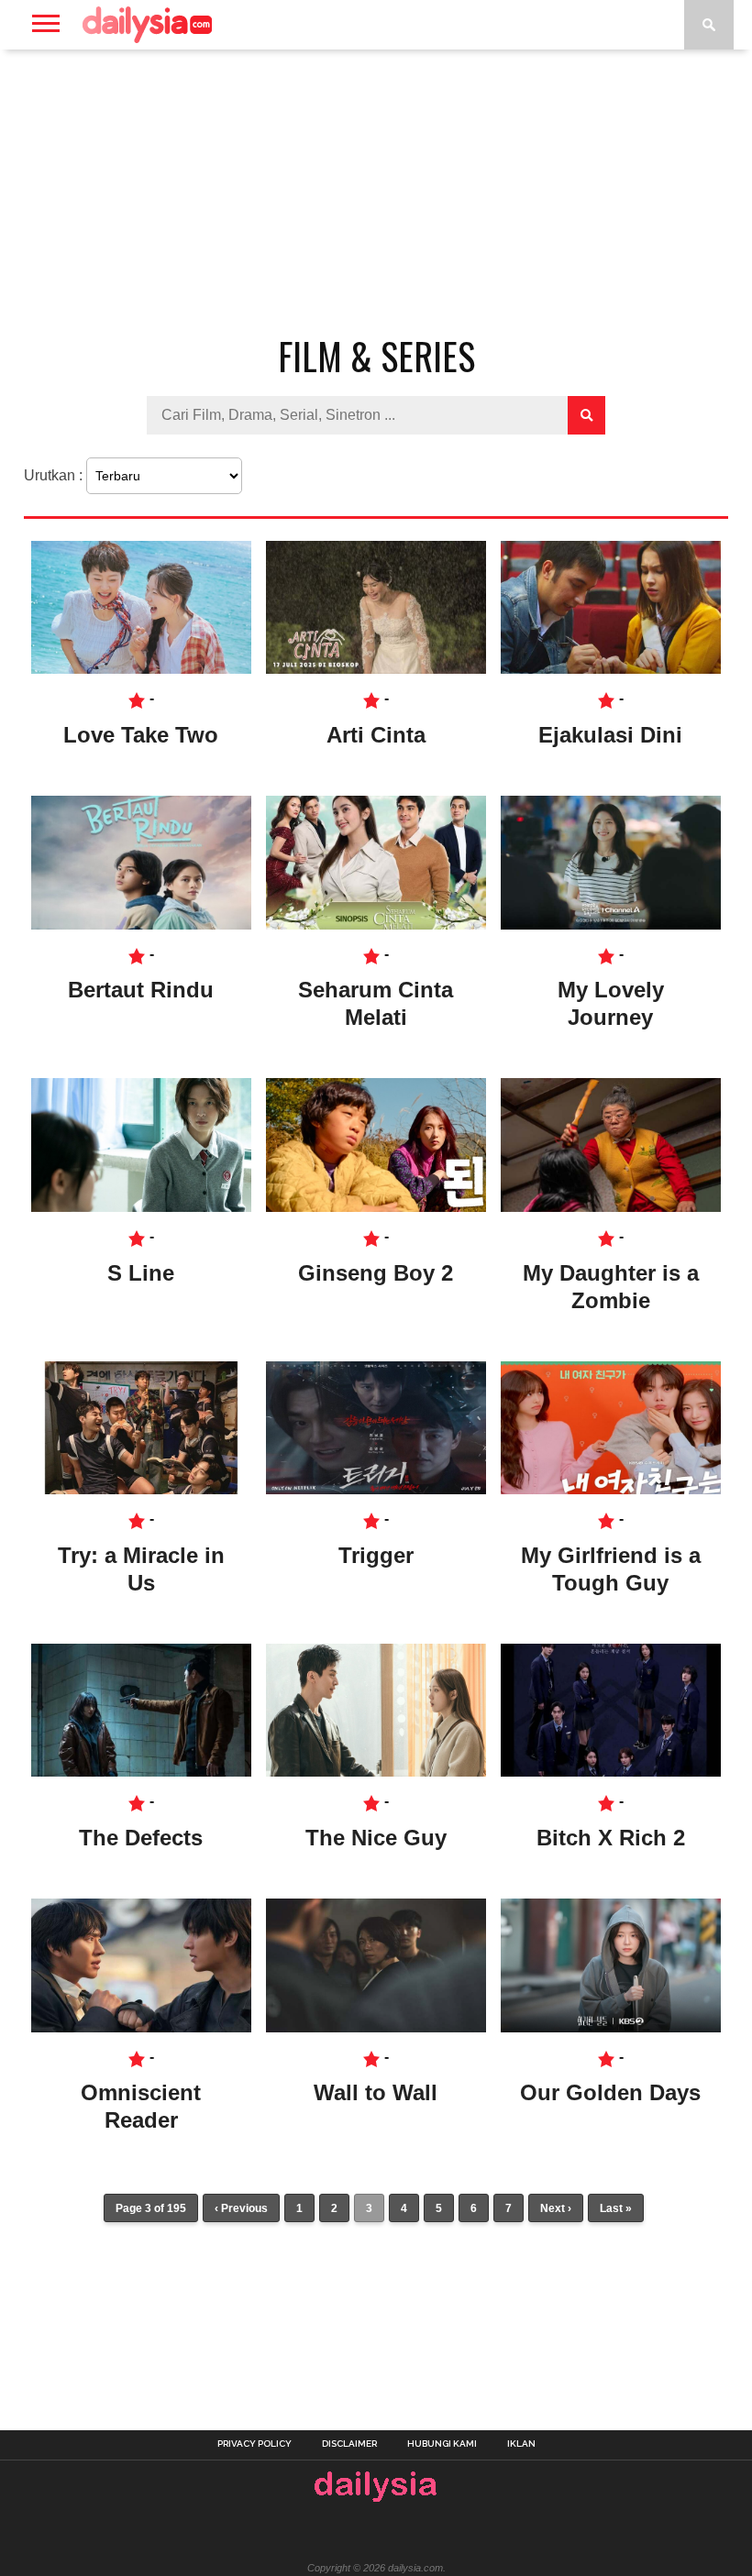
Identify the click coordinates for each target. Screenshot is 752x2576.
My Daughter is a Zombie (611, 1287)
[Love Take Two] (141, 669)
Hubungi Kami (442, 2444)
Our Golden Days (610, 2092)
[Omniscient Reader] (141, 2027)
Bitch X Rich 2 (611, 1838)
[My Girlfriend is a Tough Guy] (611, 1489)
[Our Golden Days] (611, 2027)
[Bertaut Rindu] (141, 925)
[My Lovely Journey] (611, 925)
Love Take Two (141, 735)
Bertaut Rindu (141, 990)
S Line (141, 1273)
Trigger (376, 1555)
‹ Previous (241, 2208)
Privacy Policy (254, 2444)
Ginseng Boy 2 (376, 1273)
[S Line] (141, 1207)
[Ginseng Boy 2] (376, 1207)
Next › (556, 2208)
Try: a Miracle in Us (141, 1569)
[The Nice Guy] (376, 1772)
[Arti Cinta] (376, 669)
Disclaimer (349, 2444)
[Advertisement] (376, 196)
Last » (616, 2208)
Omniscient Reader (141, 2106)
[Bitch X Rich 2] (611, 1772)
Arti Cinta (376, 735)
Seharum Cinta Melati (376, 1003)
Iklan (521, 2444)
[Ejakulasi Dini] (611, 669)
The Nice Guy (376, 1838)
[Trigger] (376, 1489)
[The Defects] (141, 1772)
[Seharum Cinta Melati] (376, 925)
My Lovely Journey (611, 1003)
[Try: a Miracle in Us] (141, 1489)
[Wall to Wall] (376, 2027)
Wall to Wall (376, 2092)
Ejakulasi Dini (610, 735)
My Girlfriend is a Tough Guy (611, 1569)
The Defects (141, 1838)
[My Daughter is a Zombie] (611, 1207)
